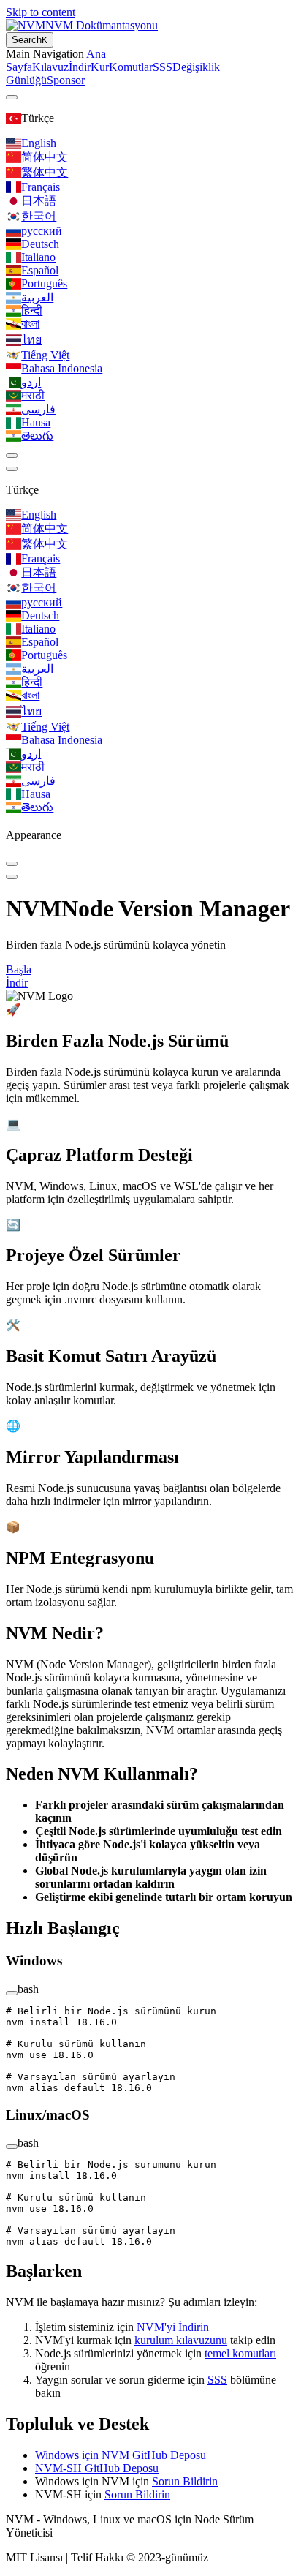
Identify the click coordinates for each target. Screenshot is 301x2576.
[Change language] (12, 97)
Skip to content (41, 12)
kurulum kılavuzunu (181, 2340)
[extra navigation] (12, 469)
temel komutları (240, 2353)
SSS (217, 2380)
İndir (17, 983)
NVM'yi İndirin (173, 2327)
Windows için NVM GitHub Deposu (121, 2455)
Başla (19, 969)
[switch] (12, 456)
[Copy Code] (12, 1993)
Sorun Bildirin (185, 2481)
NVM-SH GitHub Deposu (97, 2468)
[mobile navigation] (12, 877)
